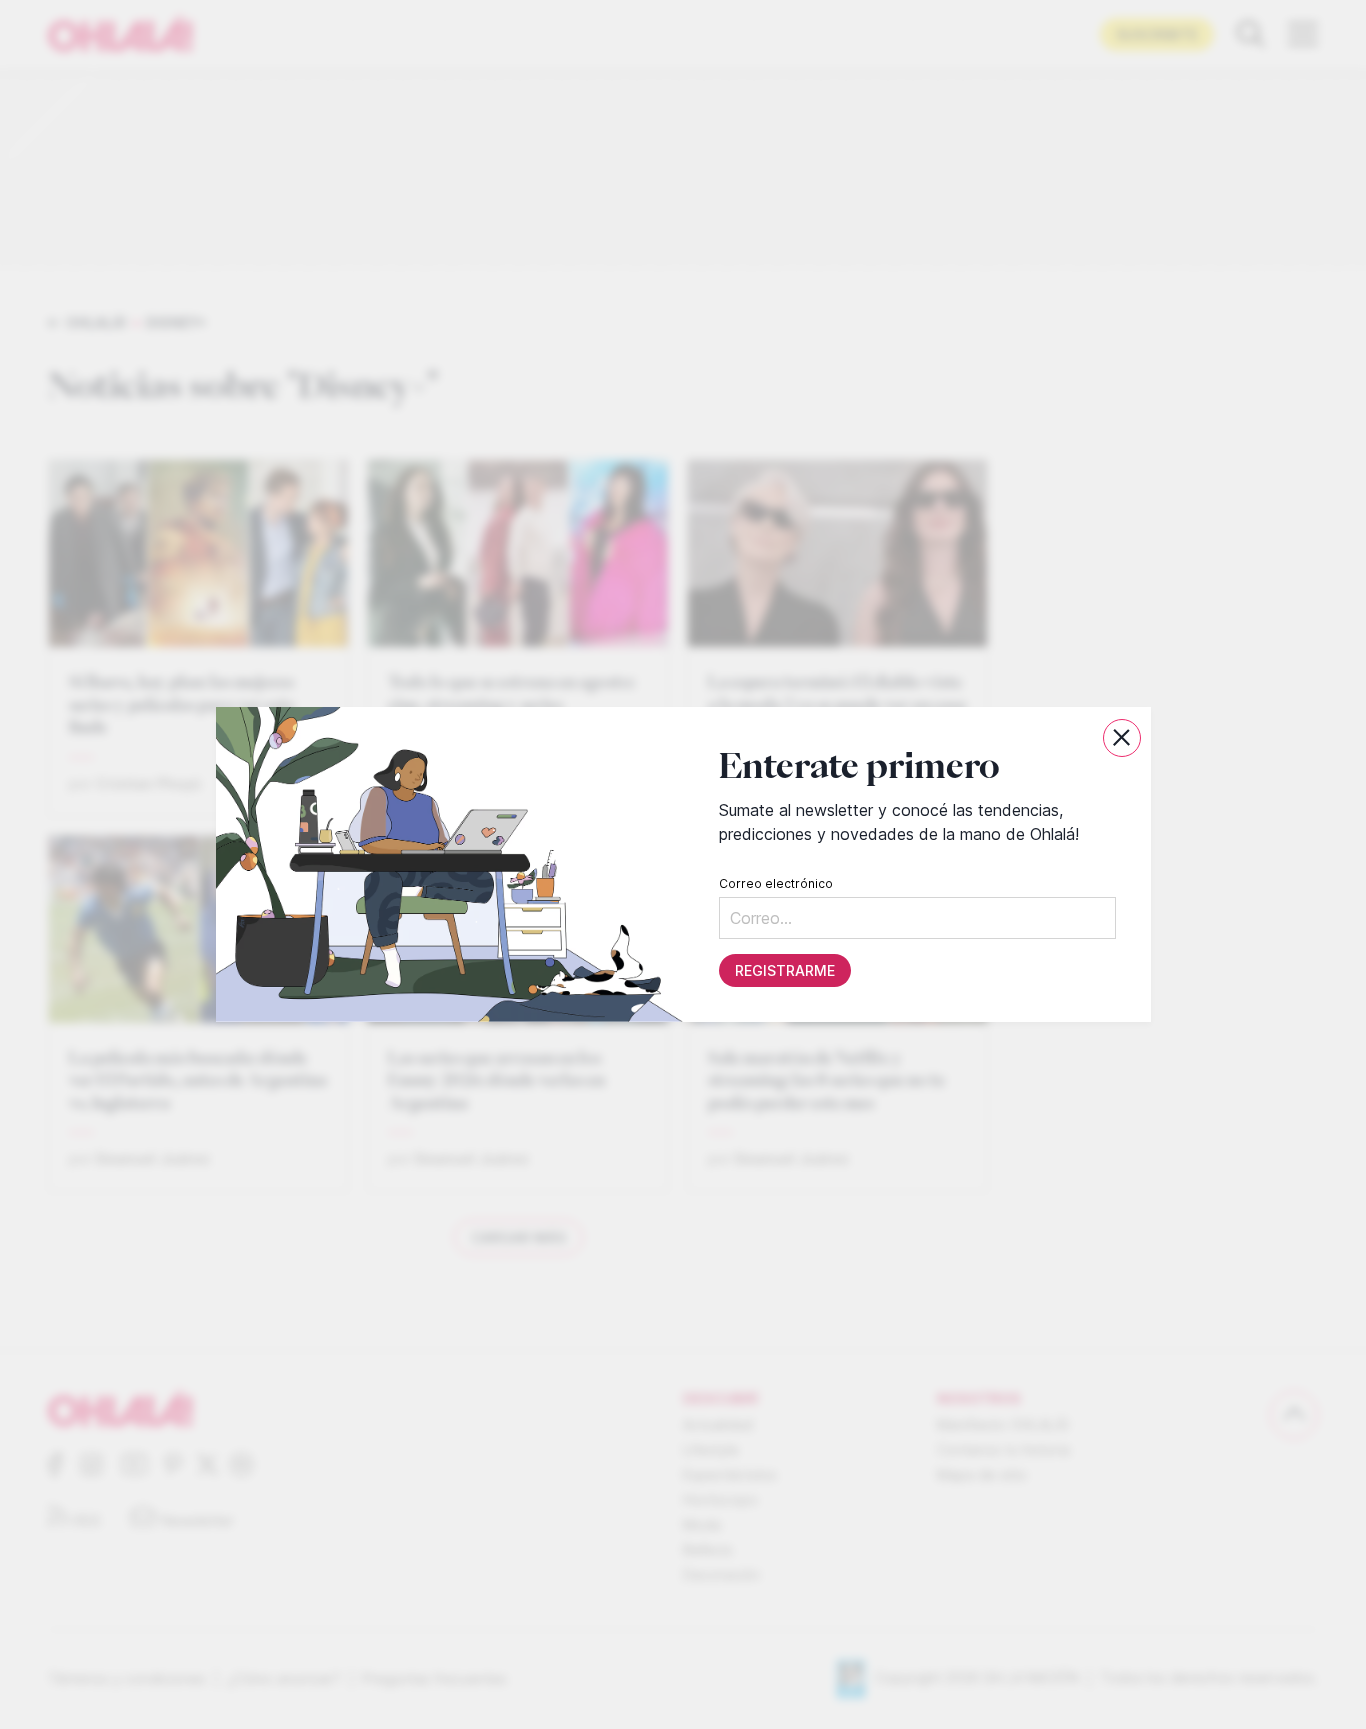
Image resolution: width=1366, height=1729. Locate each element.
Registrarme (784, 970)
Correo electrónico (775, 883)
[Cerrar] (1122, 738)
